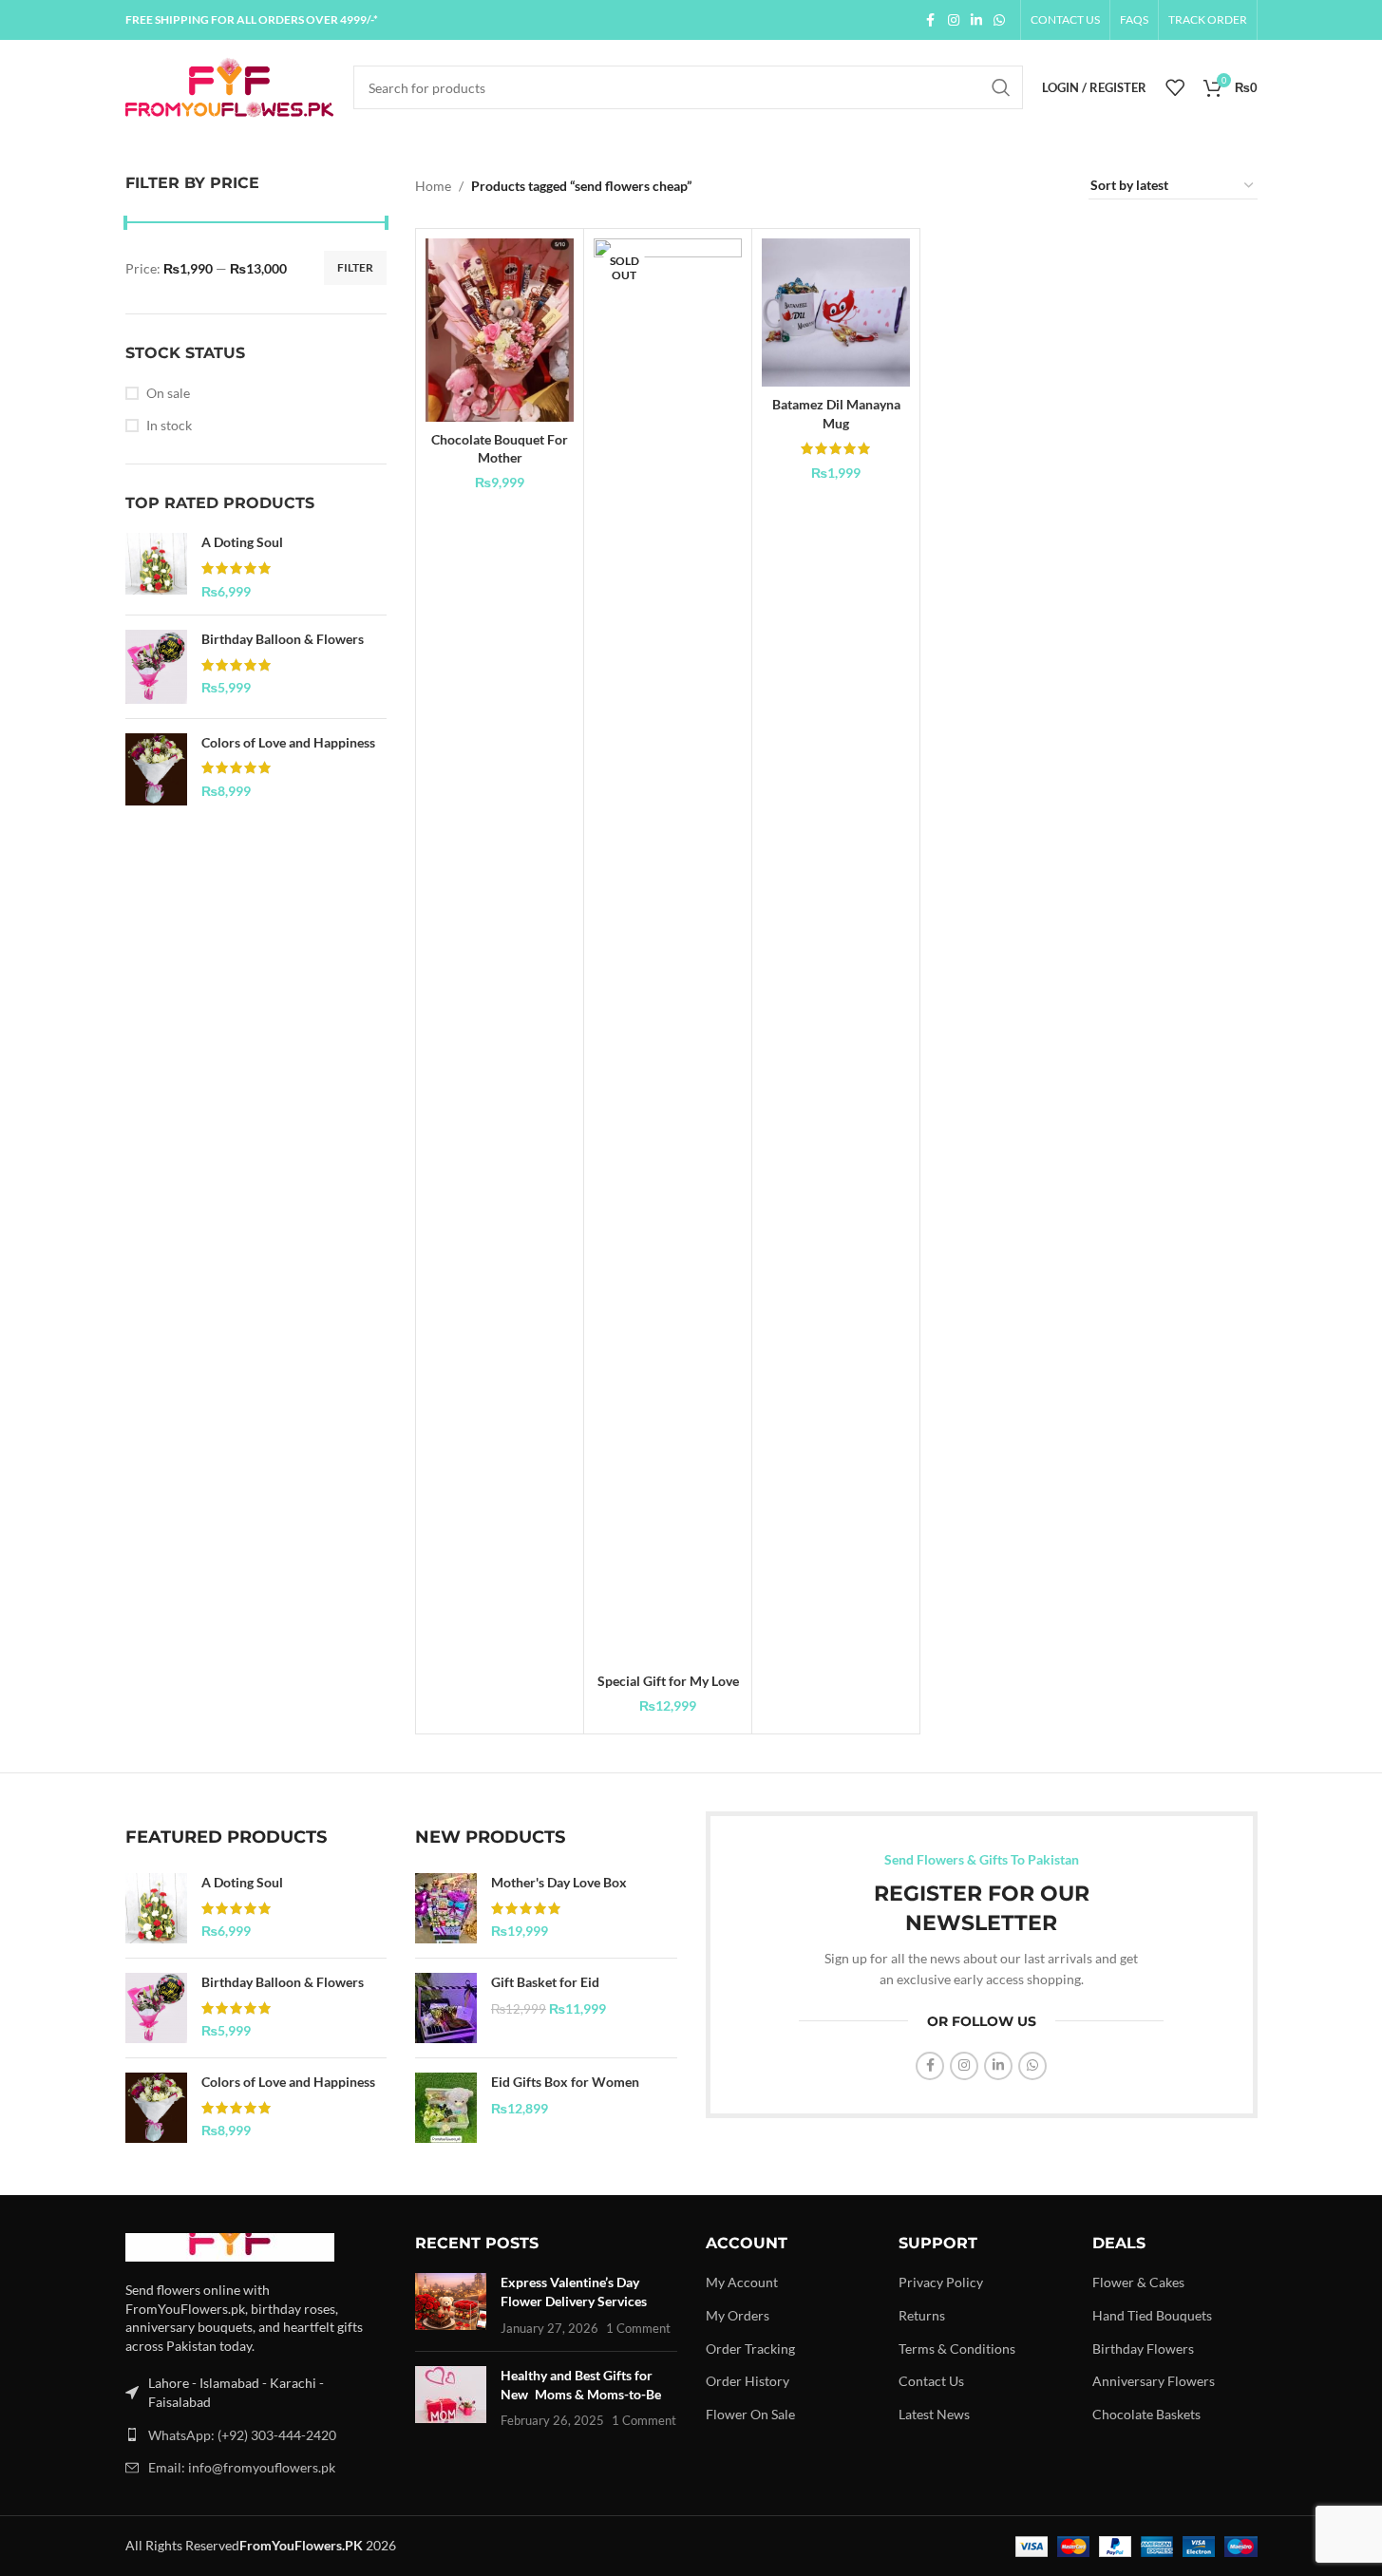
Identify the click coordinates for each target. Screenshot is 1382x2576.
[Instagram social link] (954, 20)
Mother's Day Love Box (559, 1882)
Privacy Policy (941, 2282)
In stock (169, 425)
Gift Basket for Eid (545, 1982)
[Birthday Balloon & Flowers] (156, 667)
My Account (742, 2282)
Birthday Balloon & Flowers (283, 639)
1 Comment (638, 2329)
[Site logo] (230, 86)
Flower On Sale (750, 2414)
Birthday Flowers (1143, 2349)
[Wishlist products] (1175, 87)
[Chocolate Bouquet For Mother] (500, 330)
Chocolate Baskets (1146, 2414)
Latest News (934, 2414)
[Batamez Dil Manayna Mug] (836, 313)
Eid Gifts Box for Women (565, 2082)
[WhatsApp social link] (999, 20)
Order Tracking (750, 2349)
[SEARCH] (1001, 87)
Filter (355, 267)
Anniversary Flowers (1154, 2381)
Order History (748, 2381)
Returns (922, 2315)
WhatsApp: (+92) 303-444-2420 (242, 2435)
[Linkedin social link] (976, 20)
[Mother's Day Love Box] (446, 1908)
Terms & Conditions (957, 2349)
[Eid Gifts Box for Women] (446, 2108)
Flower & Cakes (1138, 2282)
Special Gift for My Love (668, 1681)
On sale (168, 393)
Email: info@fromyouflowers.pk (242, 2467)
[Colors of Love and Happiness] (156, 769)
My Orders (738, 2315)
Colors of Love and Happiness (288, 742)
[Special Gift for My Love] (668, 951)
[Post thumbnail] (451, 2305)
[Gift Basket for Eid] (446, 2008)
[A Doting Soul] (156, 567)
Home (433, 186)
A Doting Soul (242, 542)
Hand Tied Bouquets (1152, 2315)
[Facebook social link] (931, 20)
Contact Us (931, 2381)
